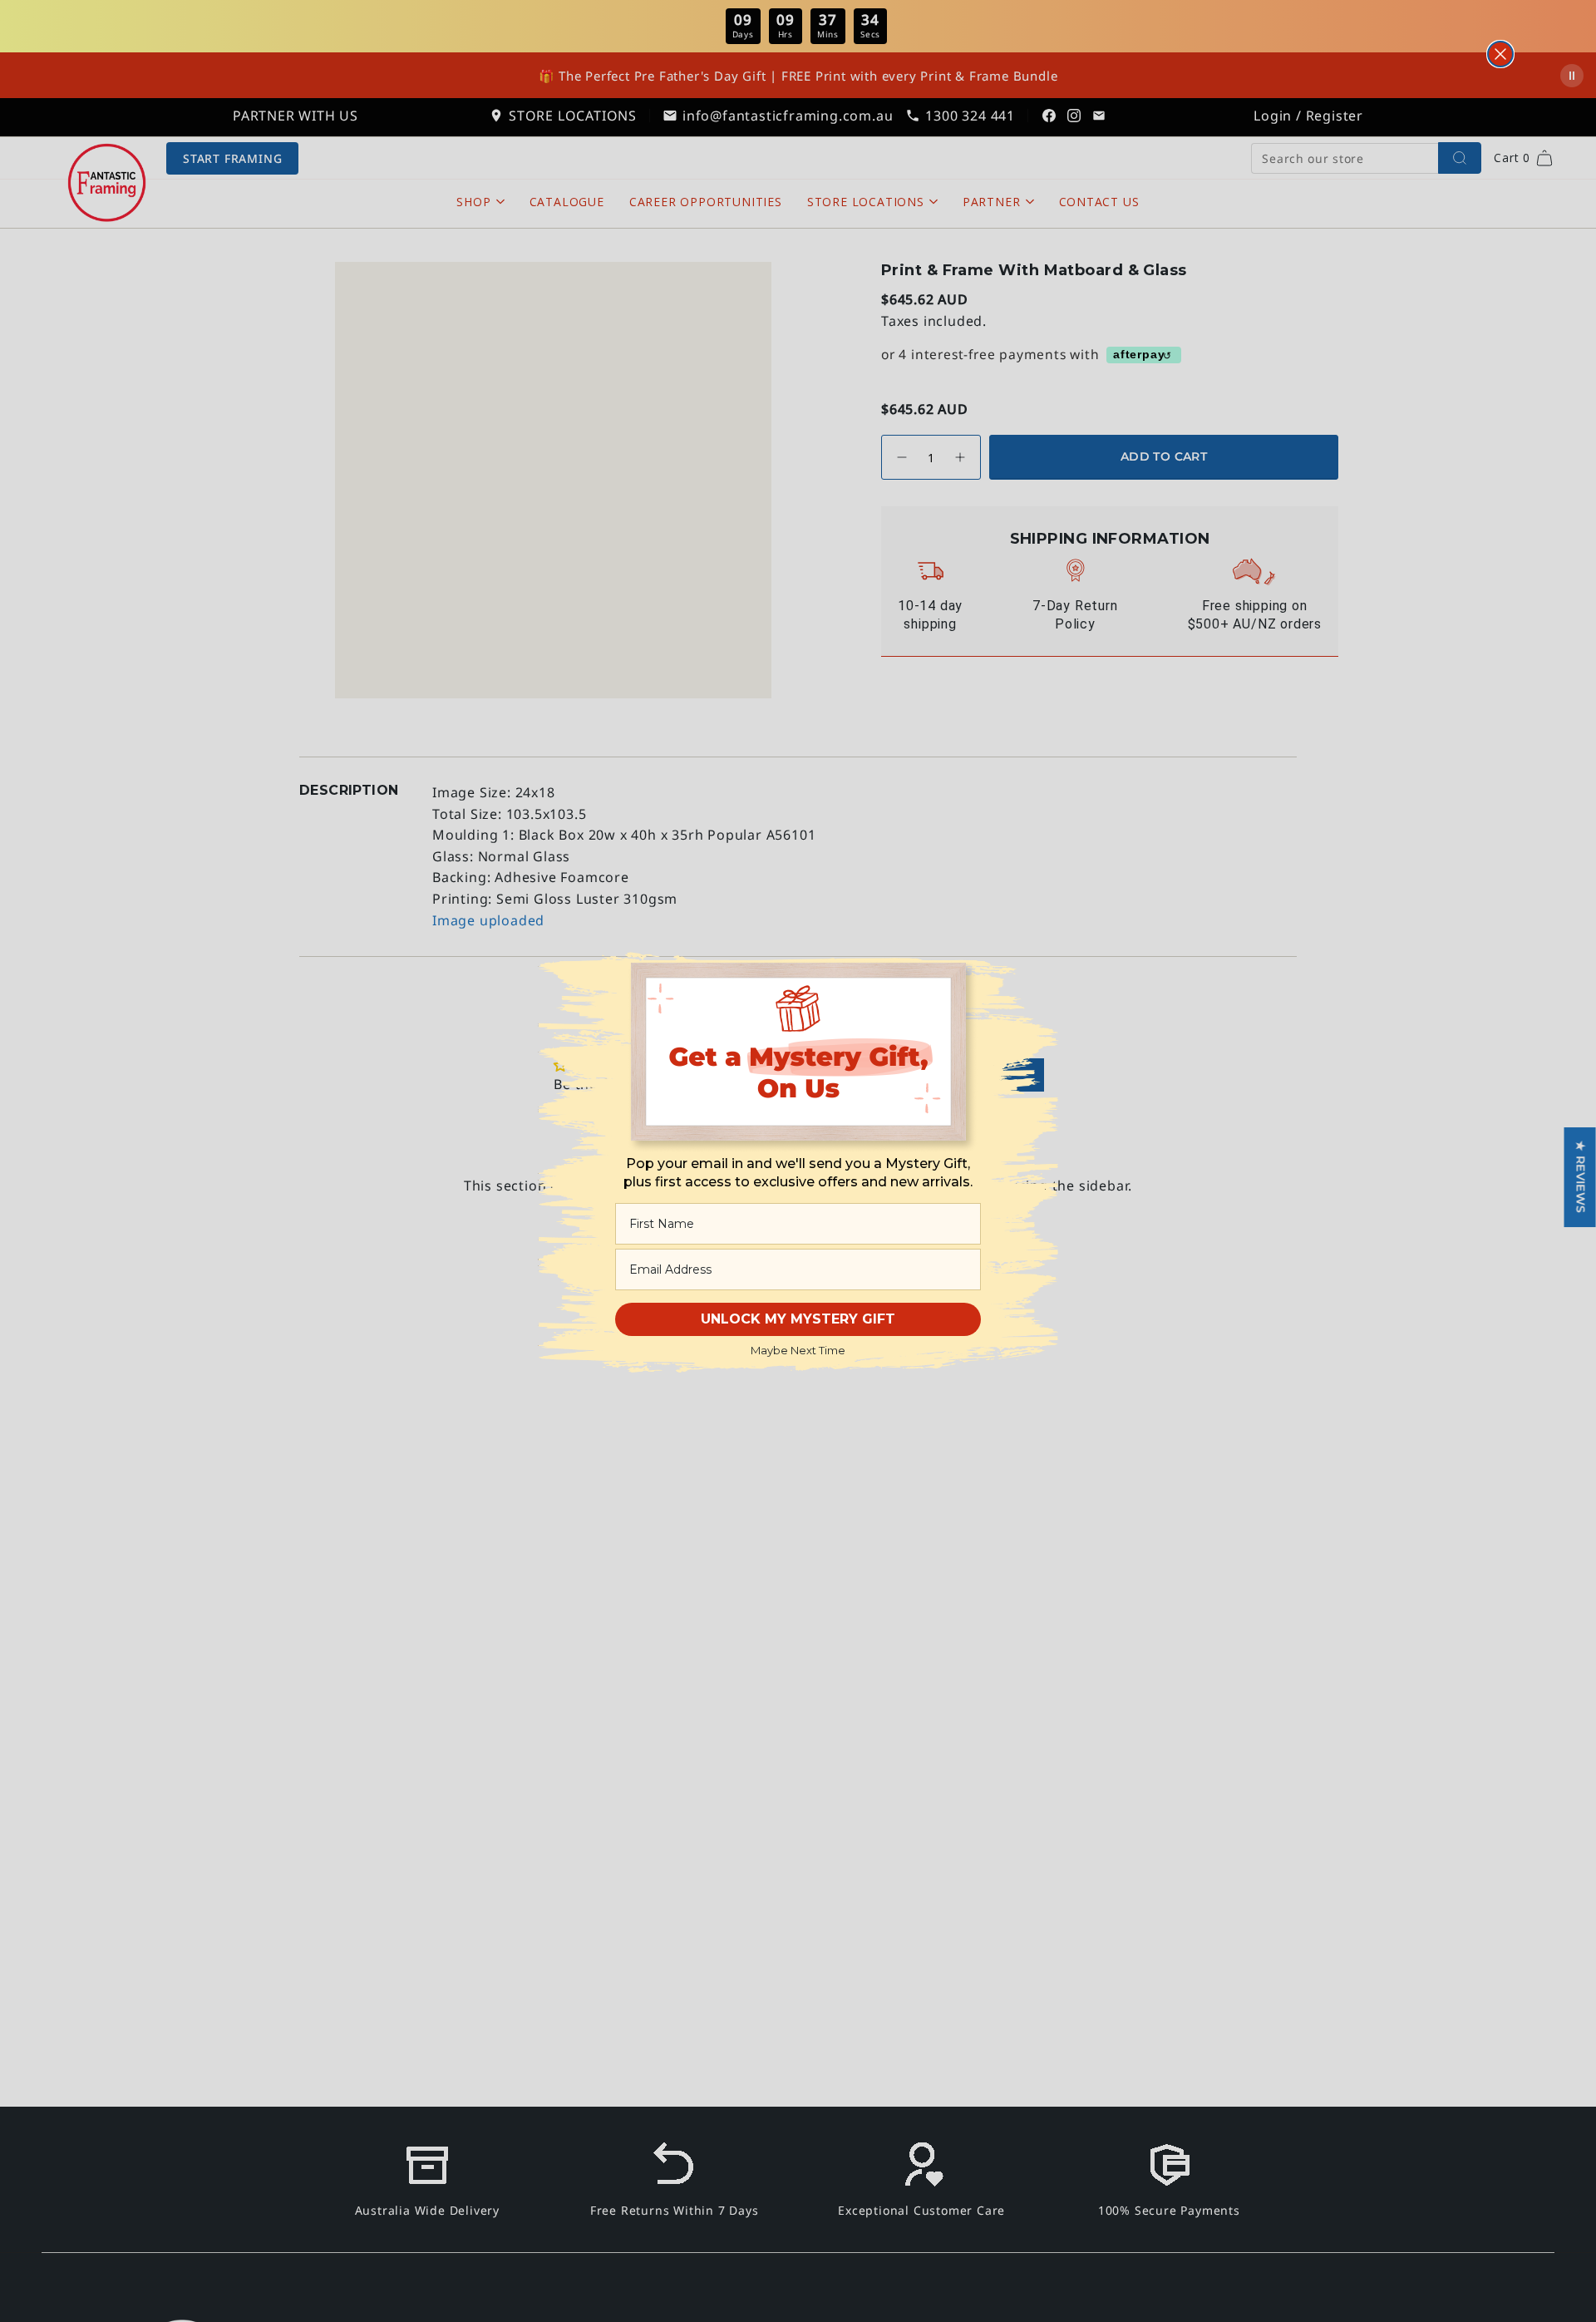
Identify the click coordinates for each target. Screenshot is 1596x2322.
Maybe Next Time (798, 1350)
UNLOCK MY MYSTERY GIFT (798, 1319)
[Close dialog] (1500, 54)
